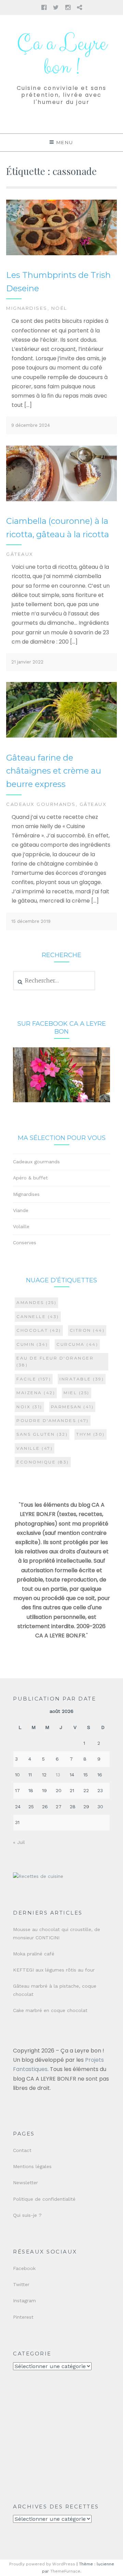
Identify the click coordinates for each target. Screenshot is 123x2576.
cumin (32, 1344)
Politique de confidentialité (44, 2199)
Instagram (24, 2301)
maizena (36, 1393)
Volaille (21, 1226)
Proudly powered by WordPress (42, 2564)
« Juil (19, 1842)
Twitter (21, 2284)
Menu (65, 142)
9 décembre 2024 (31, 425)
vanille (35, 1448)
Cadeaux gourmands (41, 804)
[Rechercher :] (54, 981)
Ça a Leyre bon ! (61, 56)
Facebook (24, 2268)
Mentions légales (32, 2166)
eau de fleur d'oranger (55, 1361)
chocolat (39, 1330)
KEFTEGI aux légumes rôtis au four (54, 1970)
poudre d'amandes (53, 1420)
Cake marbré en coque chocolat (50, 2010)
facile (34, 1379)
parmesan (72, 1407)
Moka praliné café (34, 1954)
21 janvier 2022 (27, 662)
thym (91, 1434)
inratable (82, 1379)
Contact (22, 2150)
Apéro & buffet (30, 1178)
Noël (59, 308)
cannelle (38, 1316)
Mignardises (27, 308)
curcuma (77, 1344)
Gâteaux (20, 554)
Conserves (25, 1243)
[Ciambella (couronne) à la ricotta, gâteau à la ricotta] (61, 500)
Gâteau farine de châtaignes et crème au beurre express (54, 771)
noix (29, 1407)
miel (77, 1393)
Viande (21, 1210)
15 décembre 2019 (31, 921)
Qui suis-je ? (27, 2215)
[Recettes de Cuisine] (38, 1876)
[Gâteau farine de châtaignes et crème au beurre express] (61, 736)
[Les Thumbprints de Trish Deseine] (61, 254)
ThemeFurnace (65, 2571)
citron (87, 1330)
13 (58, 1775)
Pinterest (23, 2317)
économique (43, 1462)
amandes (36, 1302)
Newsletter (25, 2183)
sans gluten (42, 1434)
